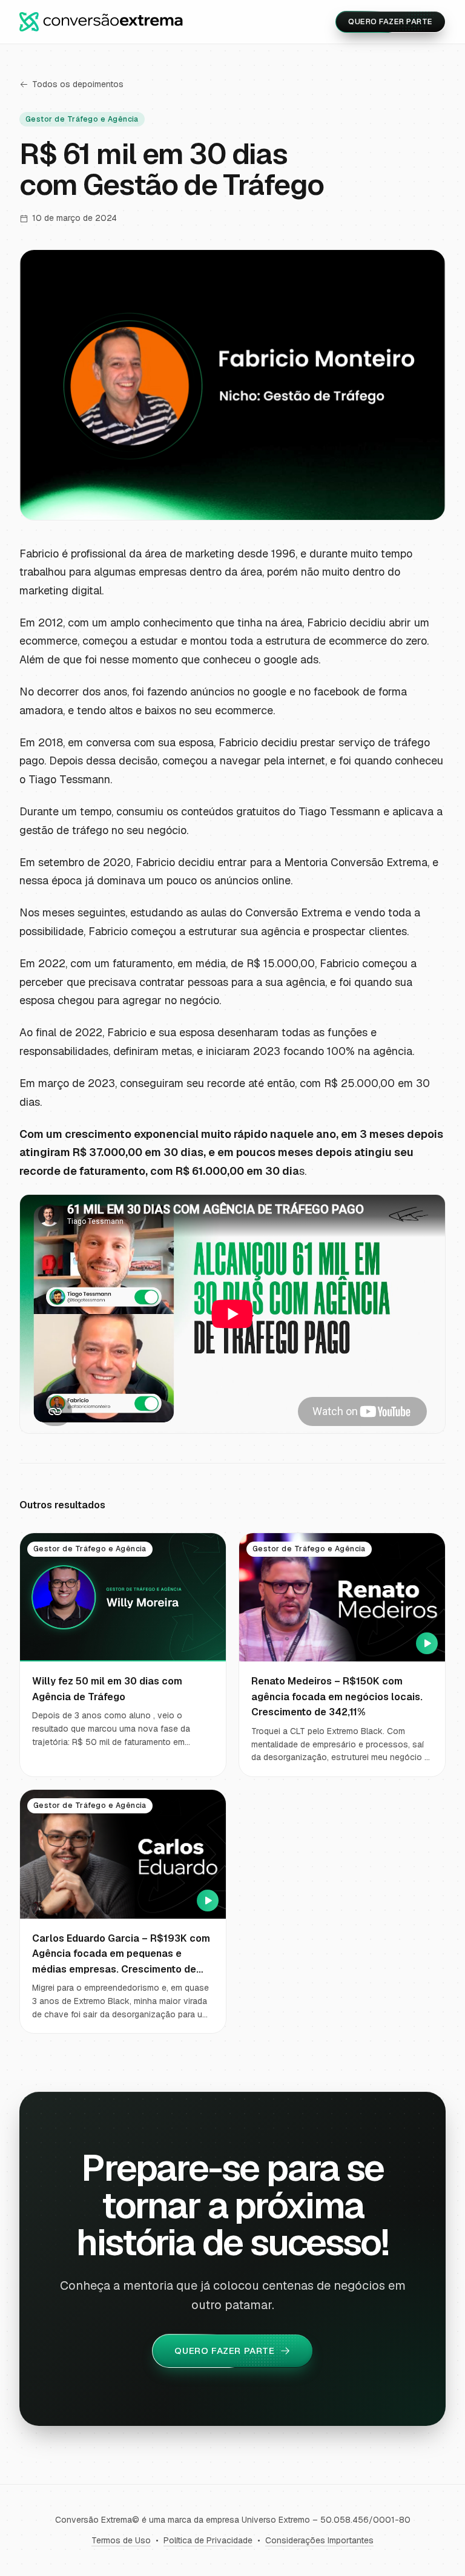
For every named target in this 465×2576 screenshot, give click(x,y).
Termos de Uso (121, 2540)
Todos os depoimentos (78, 84)
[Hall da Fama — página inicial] (101, 22)
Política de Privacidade (208, 2540)
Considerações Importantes (319, 2540)
